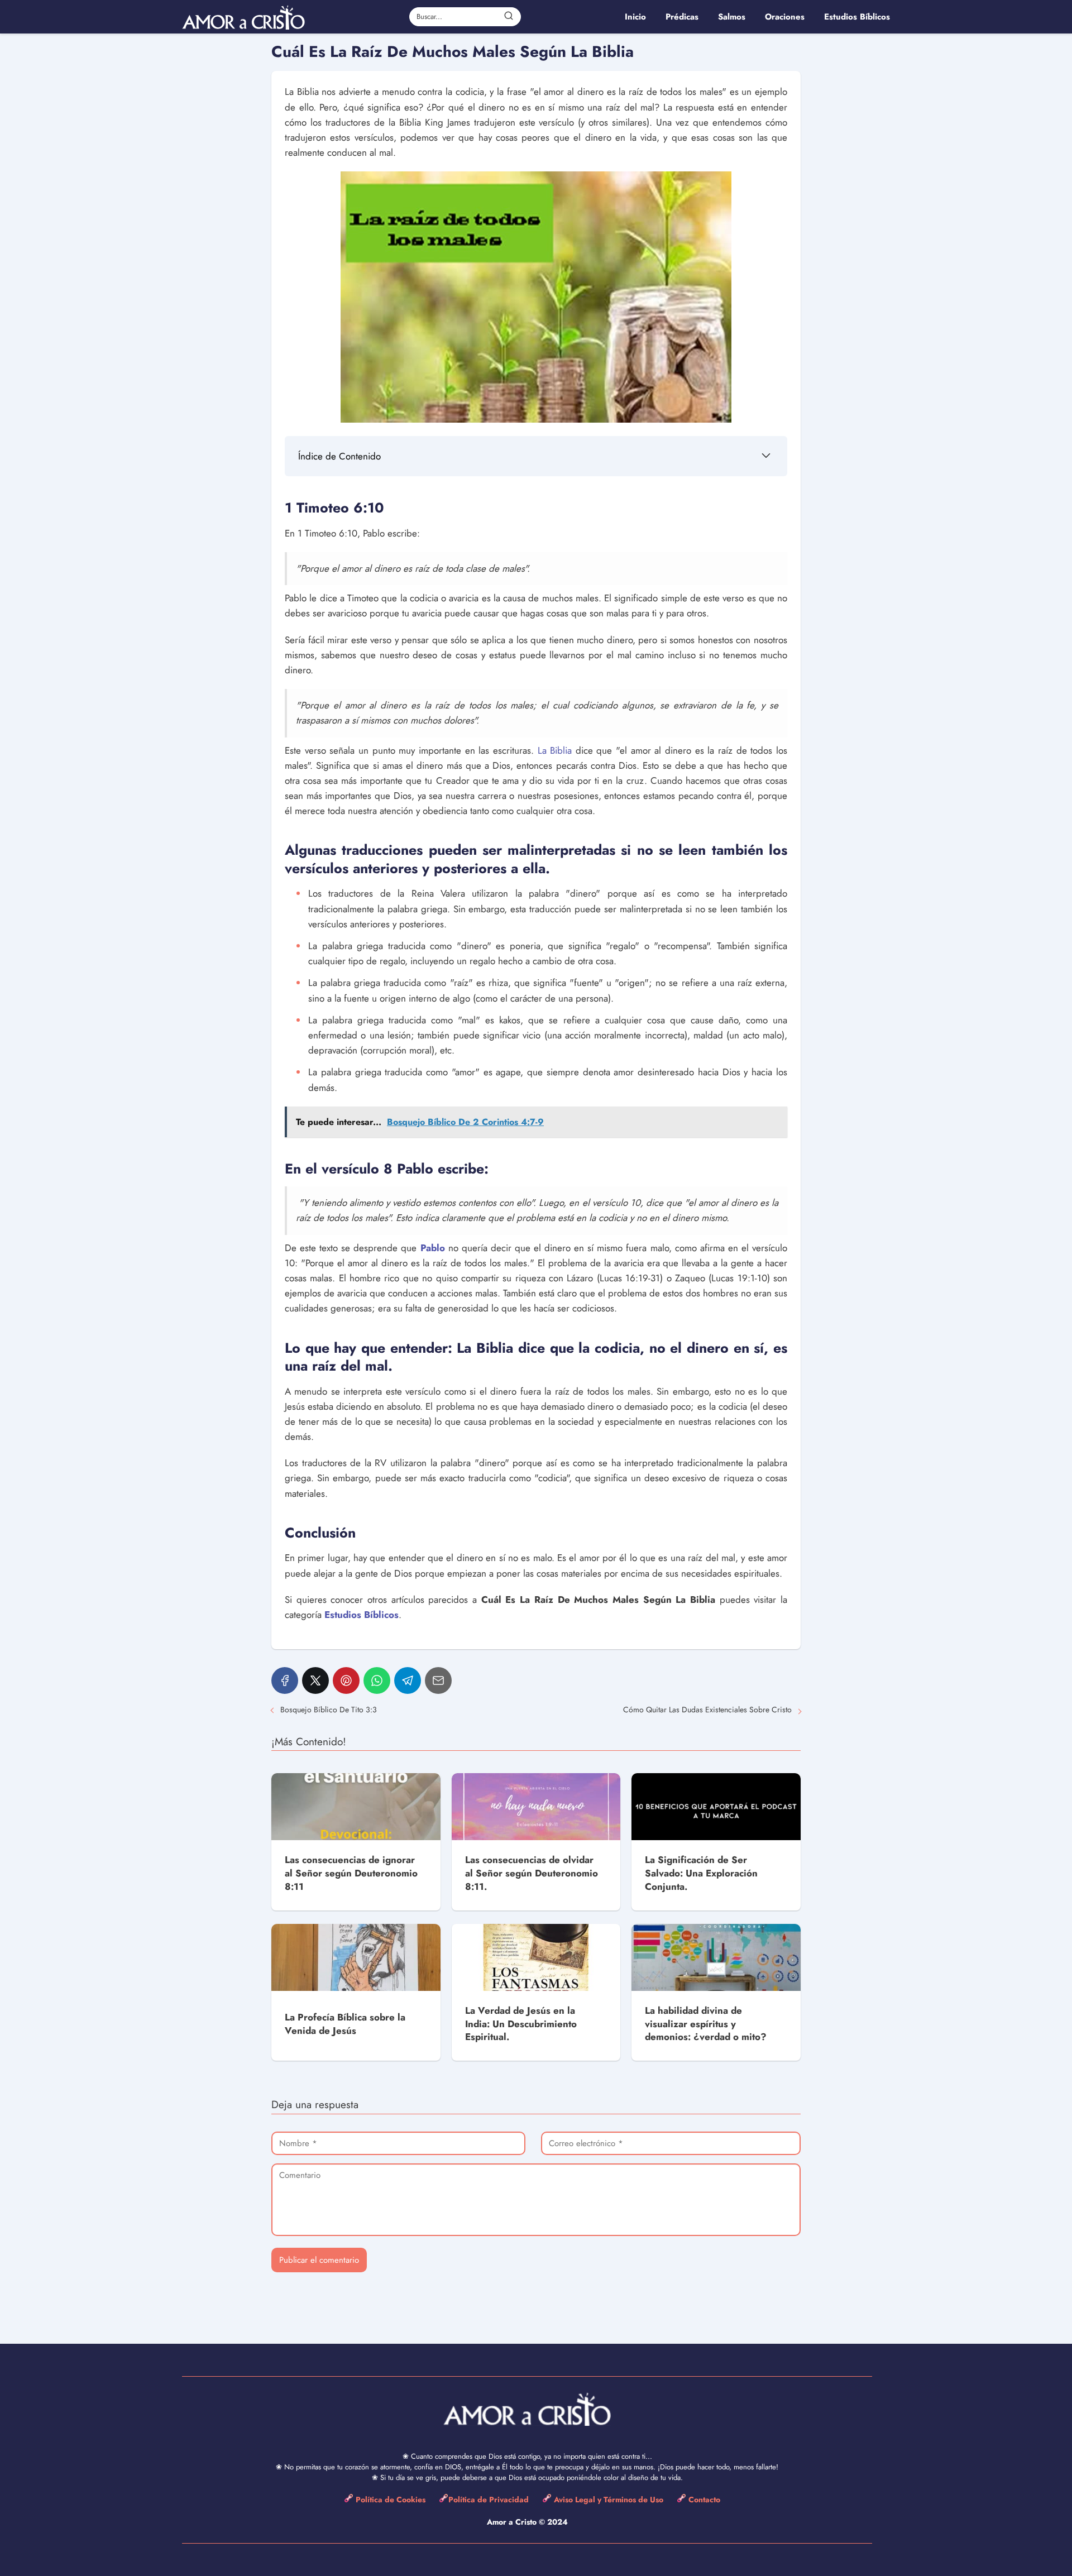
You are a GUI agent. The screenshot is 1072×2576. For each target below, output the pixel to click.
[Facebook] (285, 1680)
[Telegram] (408, 1680)
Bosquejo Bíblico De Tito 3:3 (329, 1710)
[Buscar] (509, 16)
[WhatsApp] (377, 1680)
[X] (315, 1680)
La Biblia (555, 750)
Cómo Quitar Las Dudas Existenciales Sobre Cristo (707, 1710)
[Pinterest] (346, 1680)
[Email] (438, 1680)
